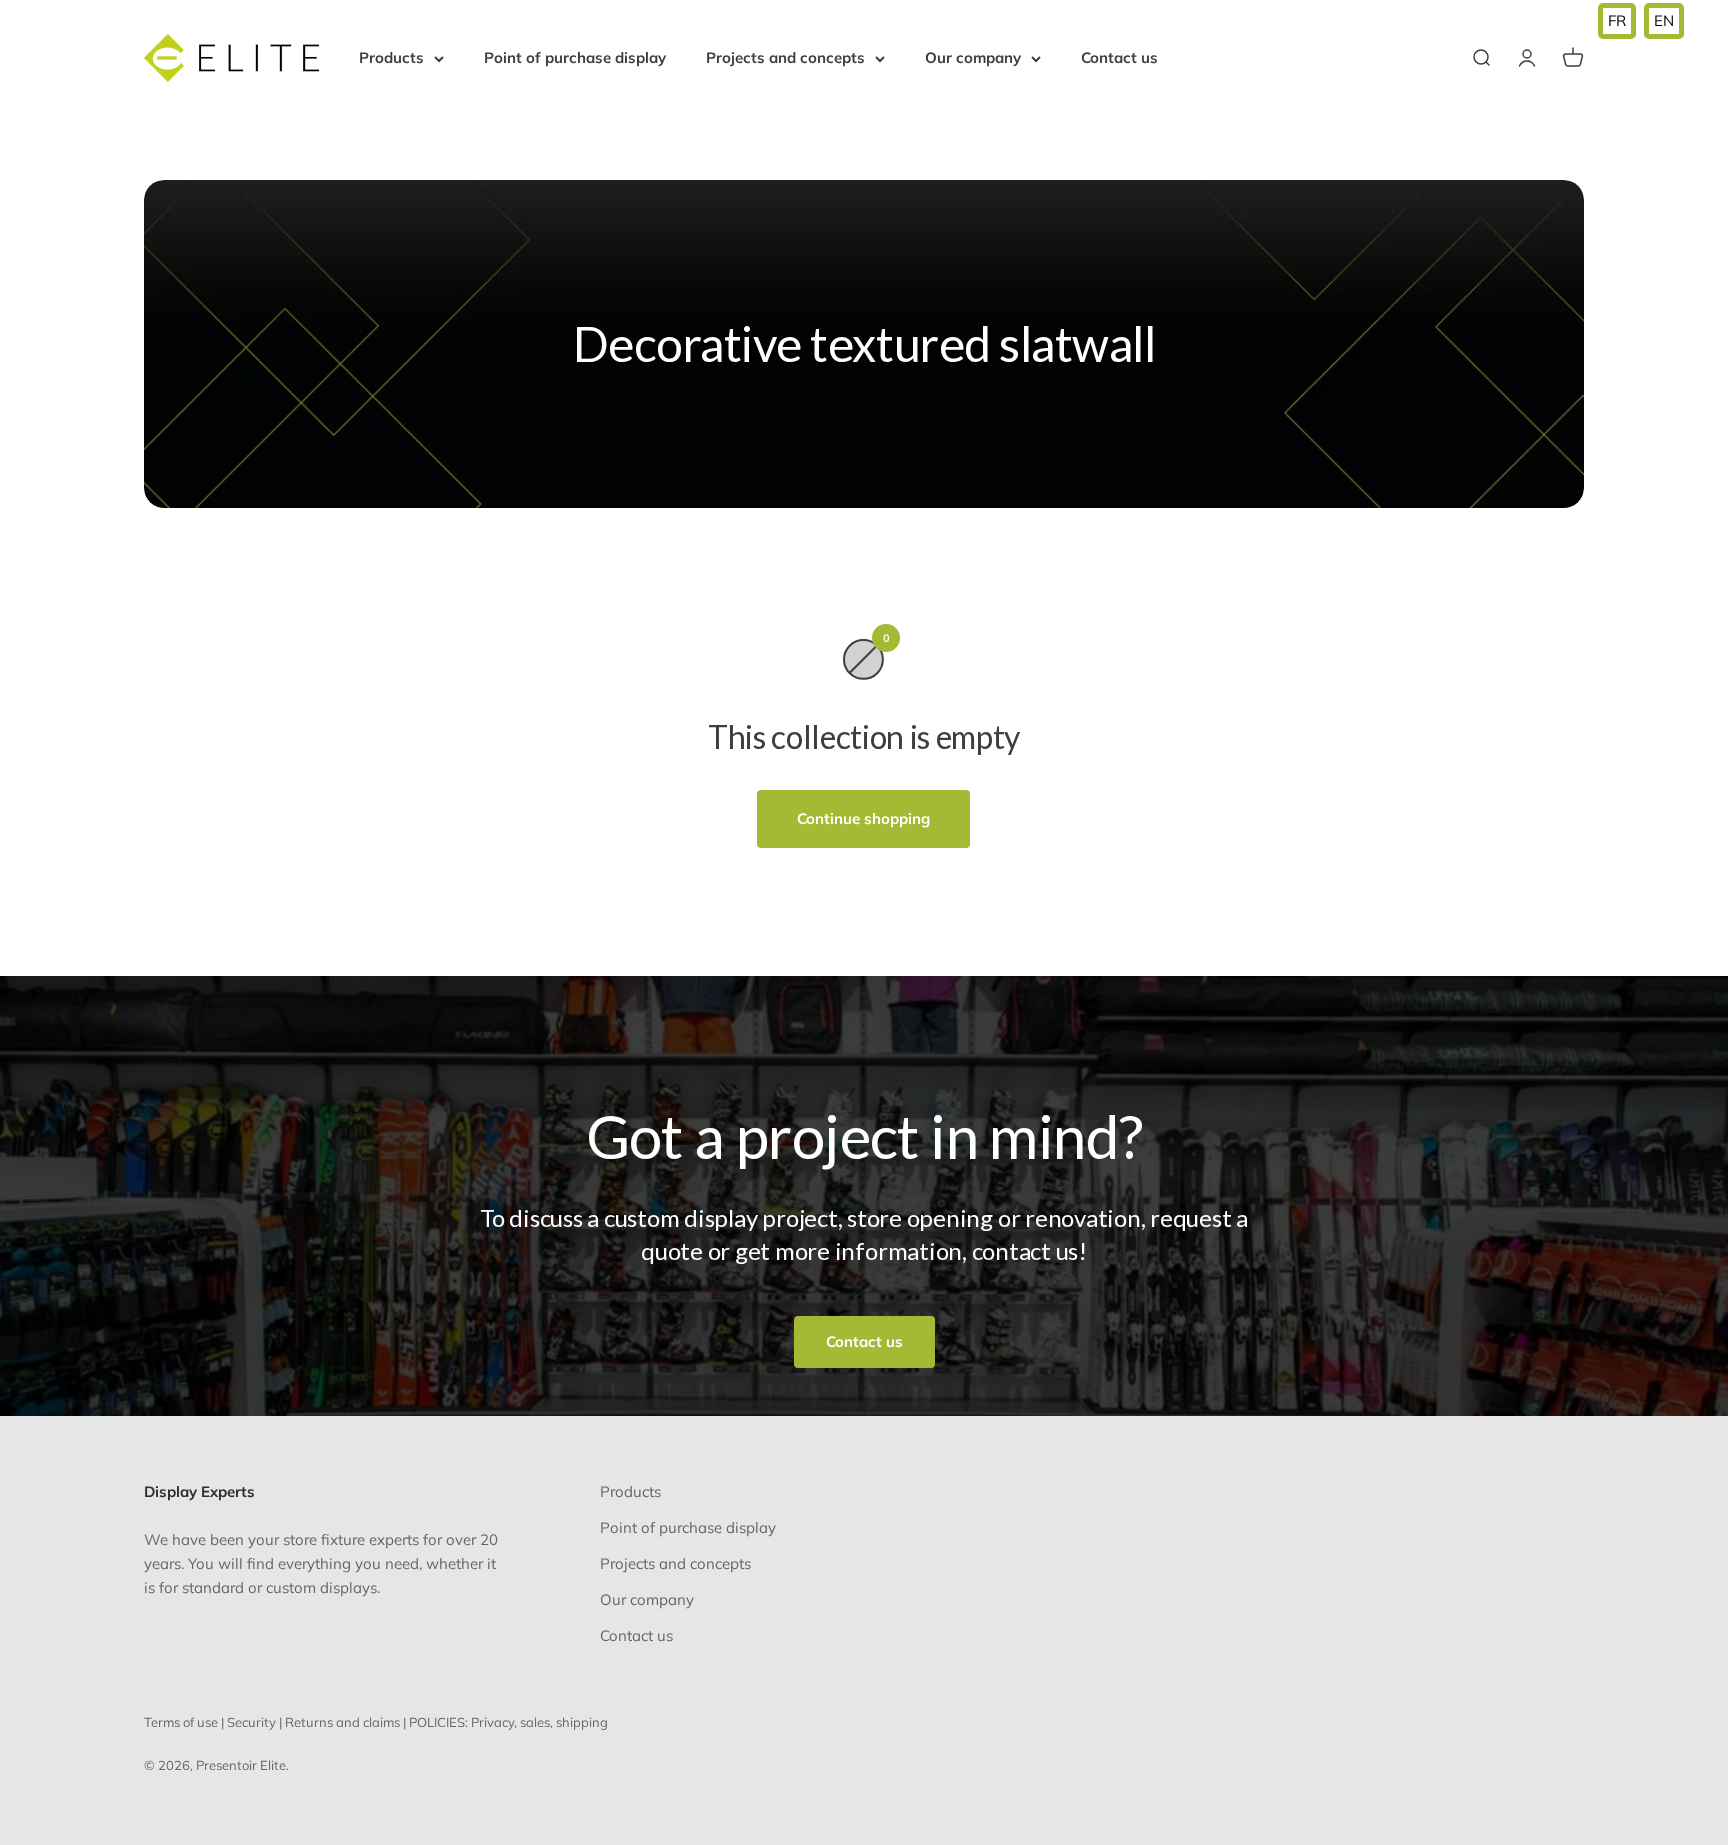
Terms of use (181, 1722)
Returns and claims (342, 1722)
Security (251, 1722)
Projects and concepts (785, 57)
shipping (582, 1722)
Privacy (492, 1722)
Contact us (1119, 57)
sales (535, 1722)
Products (391, 57)
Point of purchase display (575, 57)
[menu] (1641, 21)
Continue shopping (863, 818)
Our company (973, 57)
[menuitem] (1617, 21)
